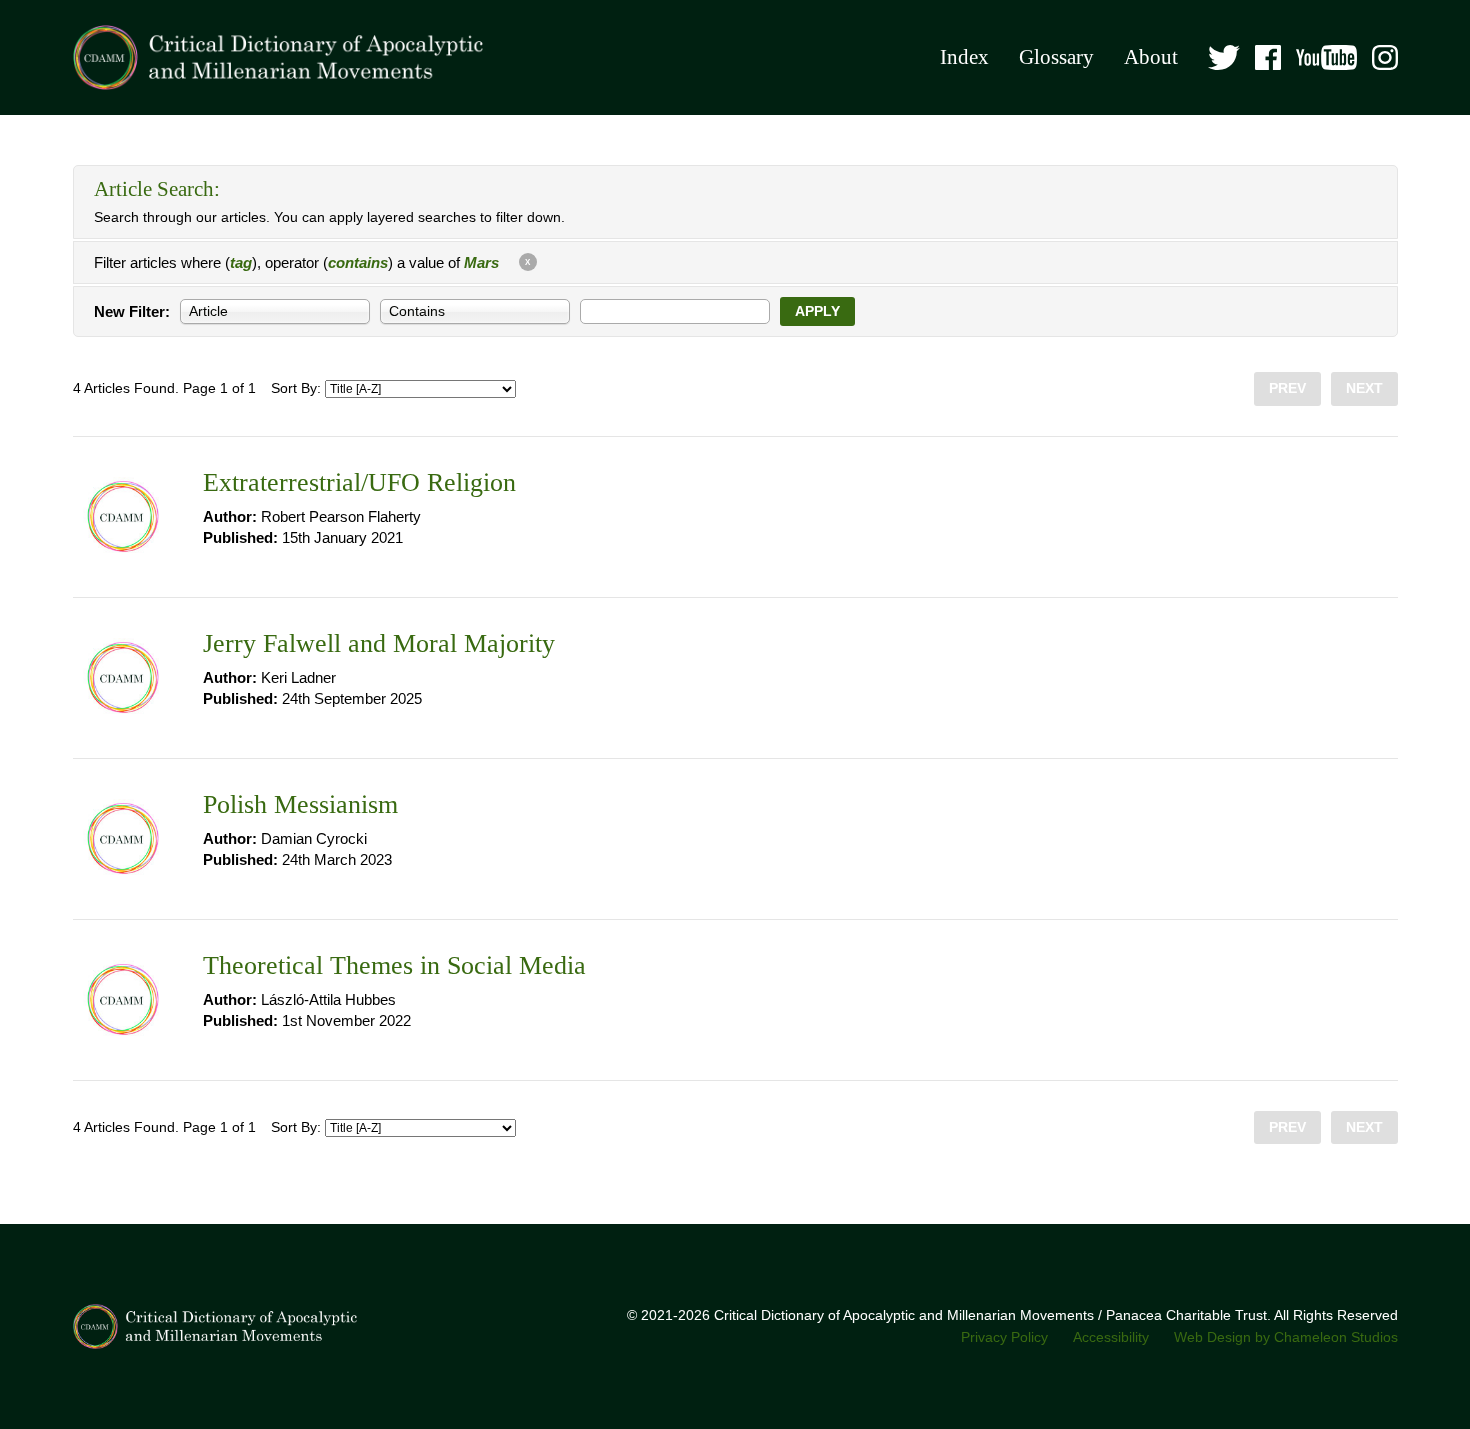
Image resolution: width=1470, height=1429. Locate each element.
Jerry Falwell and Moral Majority (379, 643)
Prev (1287, 388)
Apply (817, 311)
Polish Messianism (300, 804)
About (1151, 57)
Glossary (1056, 57)
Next (1364, 388)
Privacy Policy (1004, 1337)
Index (964, 57)
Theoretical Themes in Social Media (394, 965)
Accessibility (1111, 1337)
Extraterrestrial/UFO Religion (359, 482)
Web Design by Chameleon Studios (1286, 1337)
